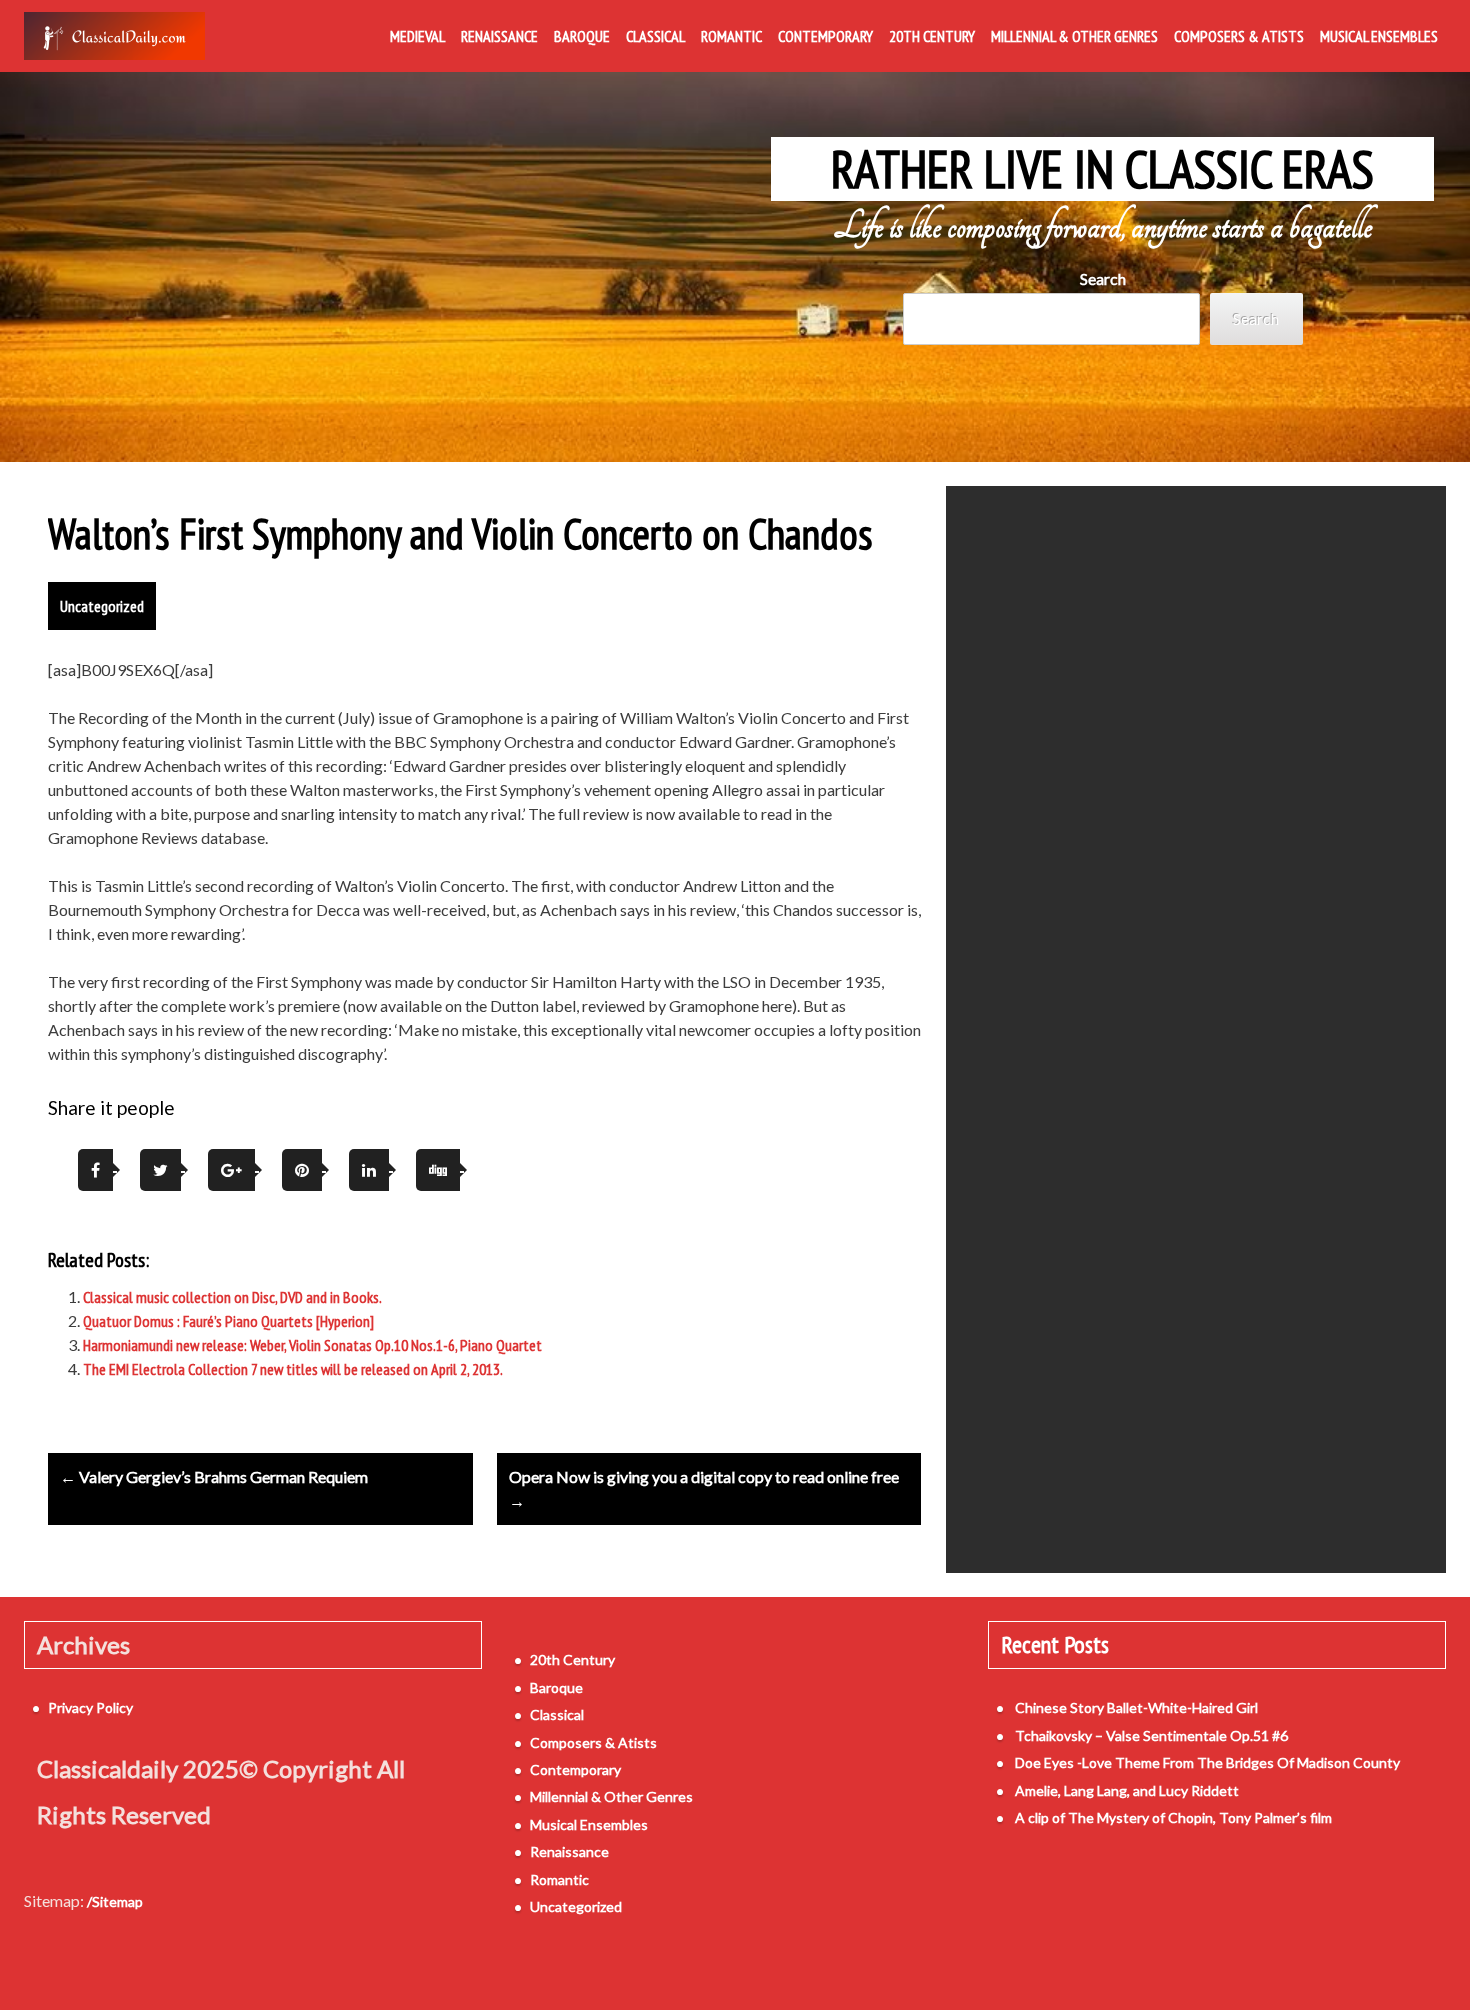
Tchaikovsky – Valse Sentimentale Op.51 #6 (1151, 1735)
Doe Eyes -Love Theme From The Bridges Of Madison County (1207, 1762)
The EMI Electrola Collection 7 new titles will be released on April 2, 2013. (293, 1369)
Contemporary (825, 36)
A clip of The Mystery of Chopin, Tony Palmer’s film (1173, 1817)
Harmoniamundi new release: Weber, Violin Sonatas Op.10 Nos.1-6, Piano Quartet (312, 1345)
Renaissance (499, 36)
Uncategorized (102, 606)
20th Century (932, 36)
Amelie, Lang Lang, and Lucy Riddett (1127, 1790)
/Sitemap (115, 1901)
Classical (655, 36)
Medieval (417, 36)
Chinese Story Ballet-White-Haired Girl (1136, 1707)
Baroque (582, 36)
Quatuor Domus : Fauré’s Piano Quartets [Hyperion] (228, 1321)
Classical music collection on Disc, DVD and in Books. (232, 1297)
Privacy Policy (90, 1707)
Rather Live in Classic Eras (1102, 169)
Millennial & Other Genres (1074, 36)
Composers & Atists (1239, 36)
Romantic (731, 36)
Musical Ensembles (1379, 36)
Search (1103, 278)
